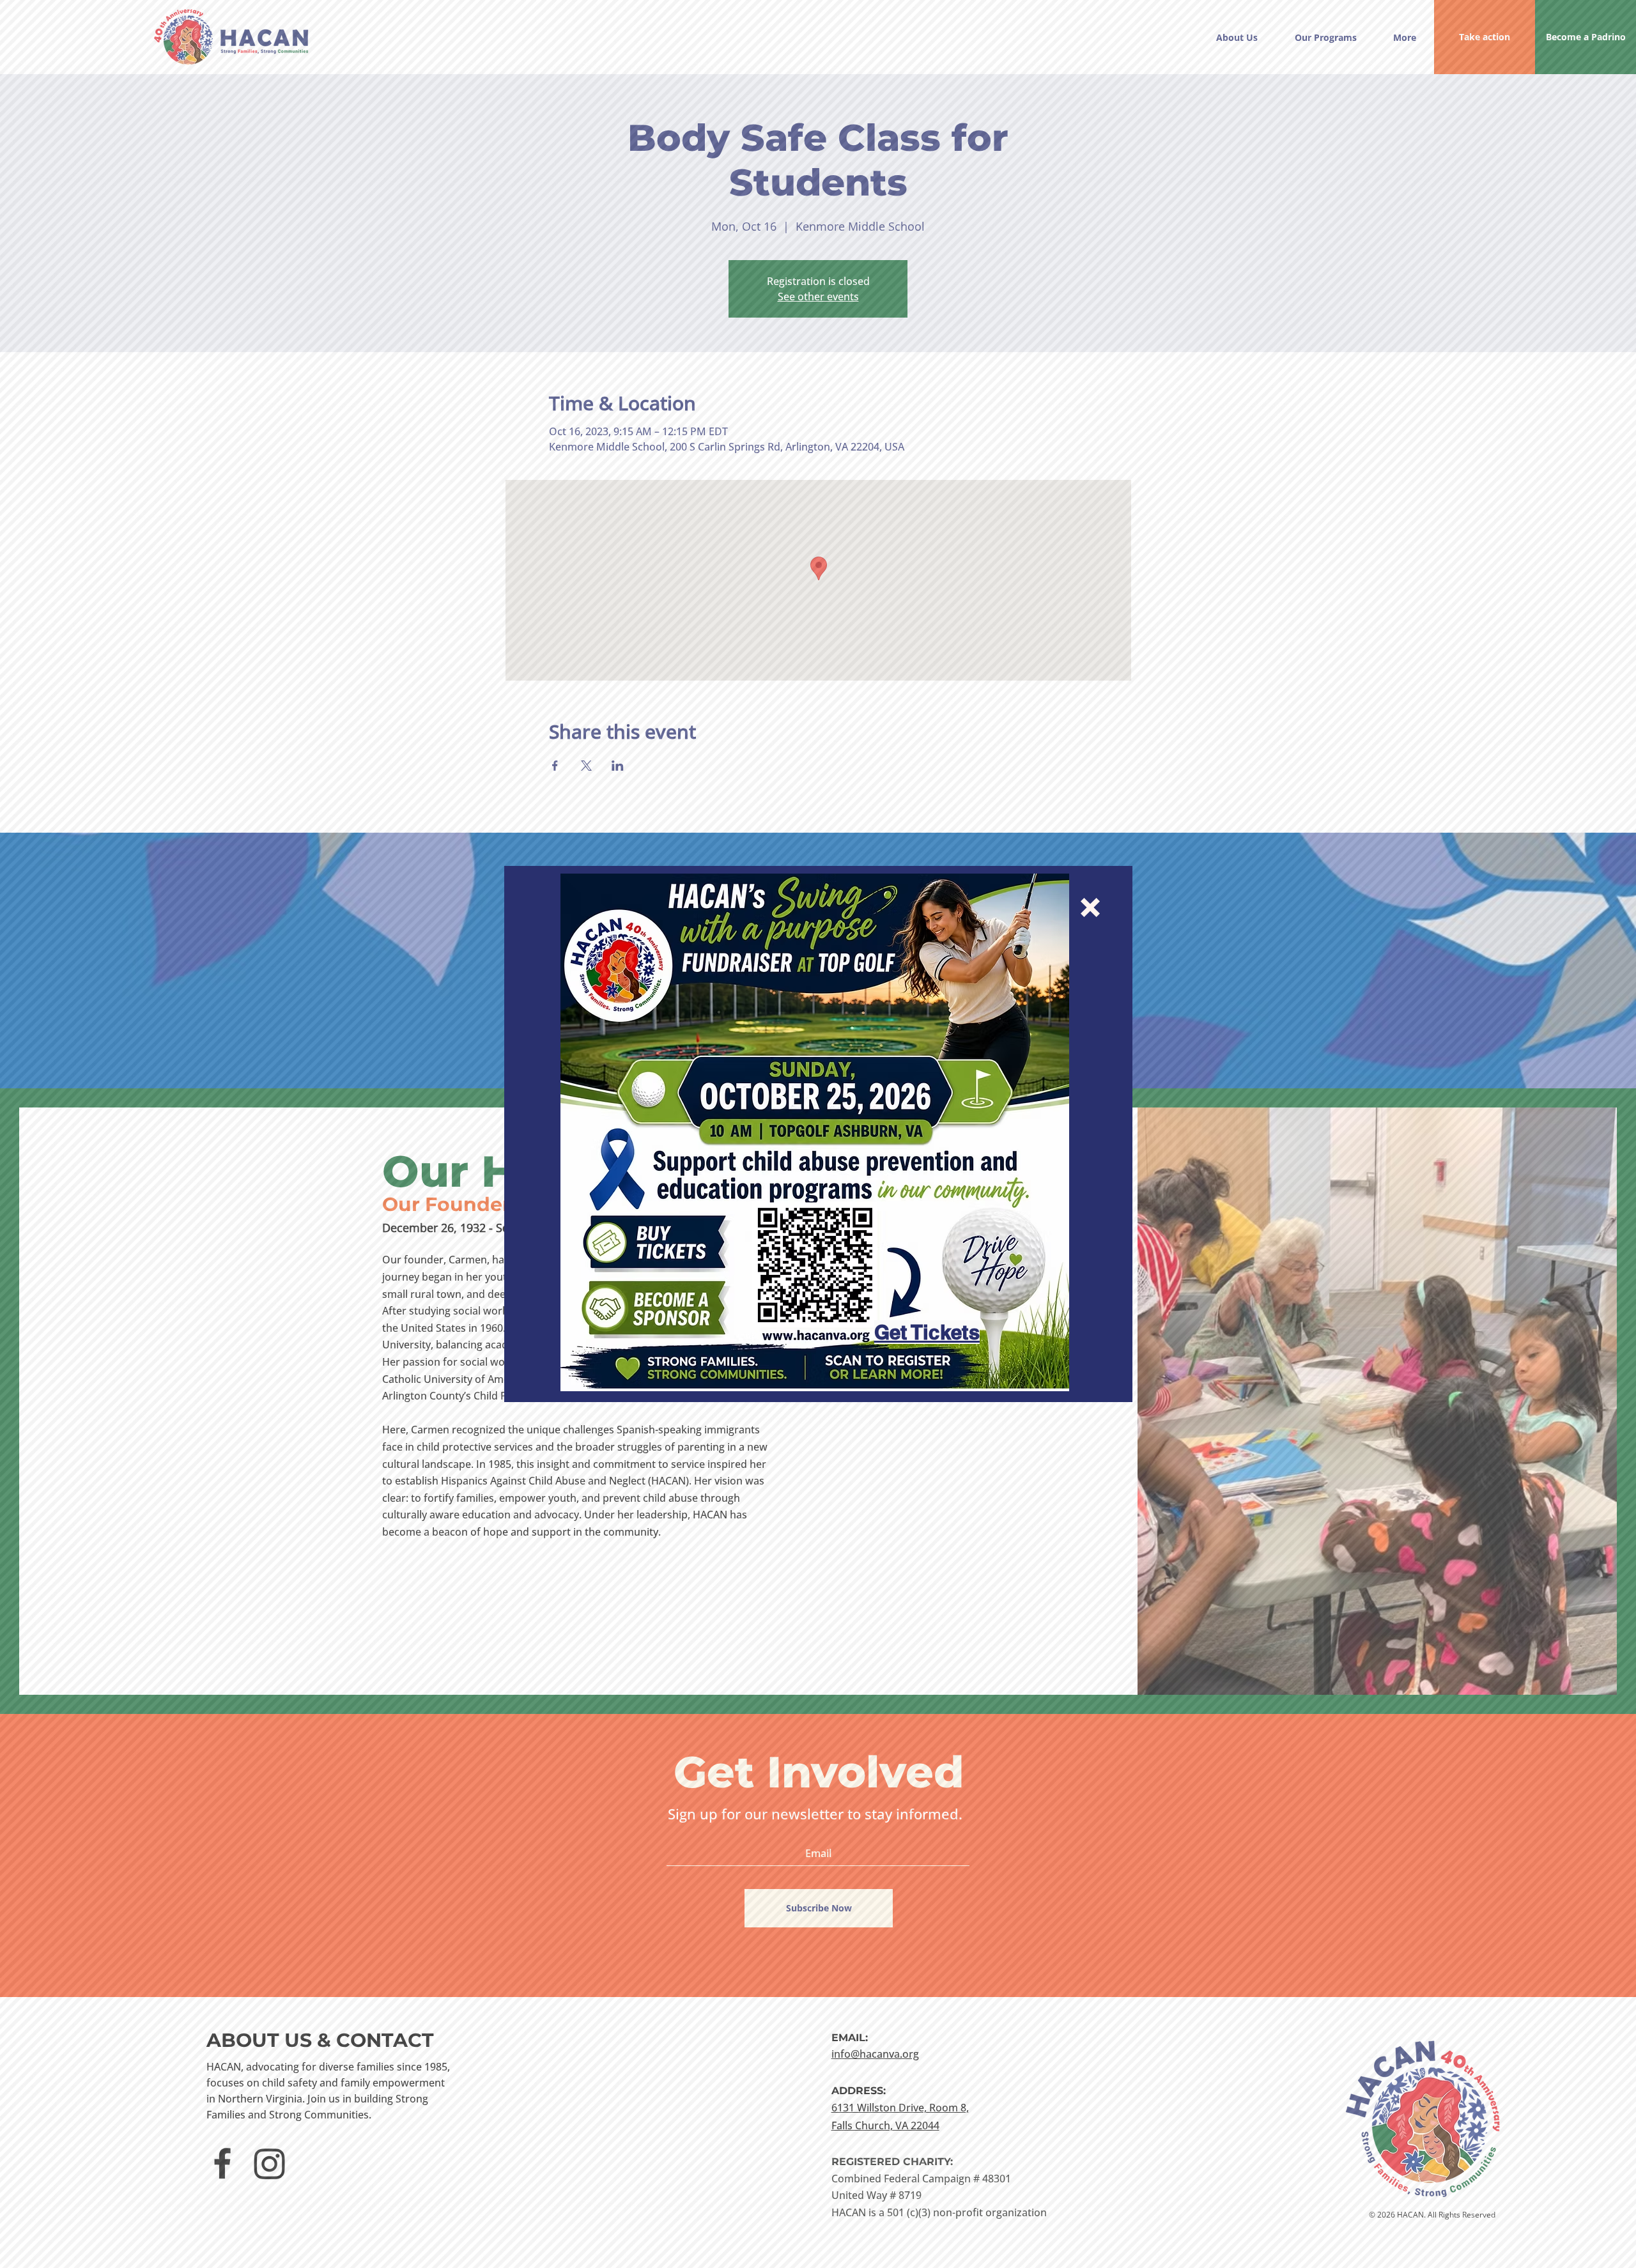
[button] (1090, 907)
